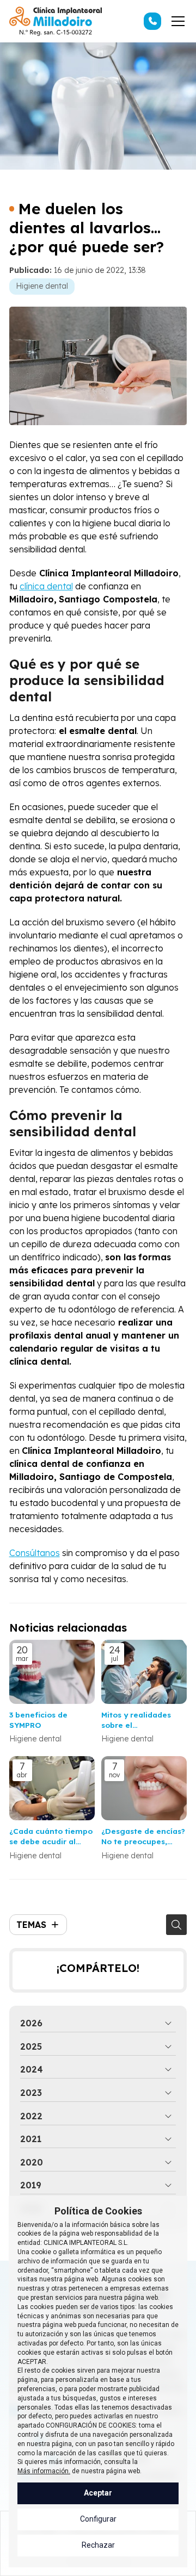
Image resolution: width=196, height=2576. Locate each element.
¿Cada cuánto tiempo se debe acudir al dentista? (51, 1836)
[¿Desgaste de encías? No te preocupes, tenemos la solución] (144, 1788)
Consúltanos (35, 1553)
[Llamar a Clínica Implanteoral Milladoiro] (152, 21)
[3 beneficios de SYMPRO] (52, 1672)
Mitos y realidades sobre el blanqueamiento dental (136, 1720)
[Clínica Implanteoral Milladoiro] (56, 21)
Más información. (44, 2471)
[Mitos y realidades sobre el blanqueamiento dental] (144, 1672)
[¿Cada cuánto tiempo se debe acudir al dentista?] (52, 1788)
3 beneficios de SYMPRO (38, 1720)
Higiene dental (42, 286)
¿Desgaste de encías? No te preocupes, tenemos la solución (143, 1836)
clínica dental (46, 586)
